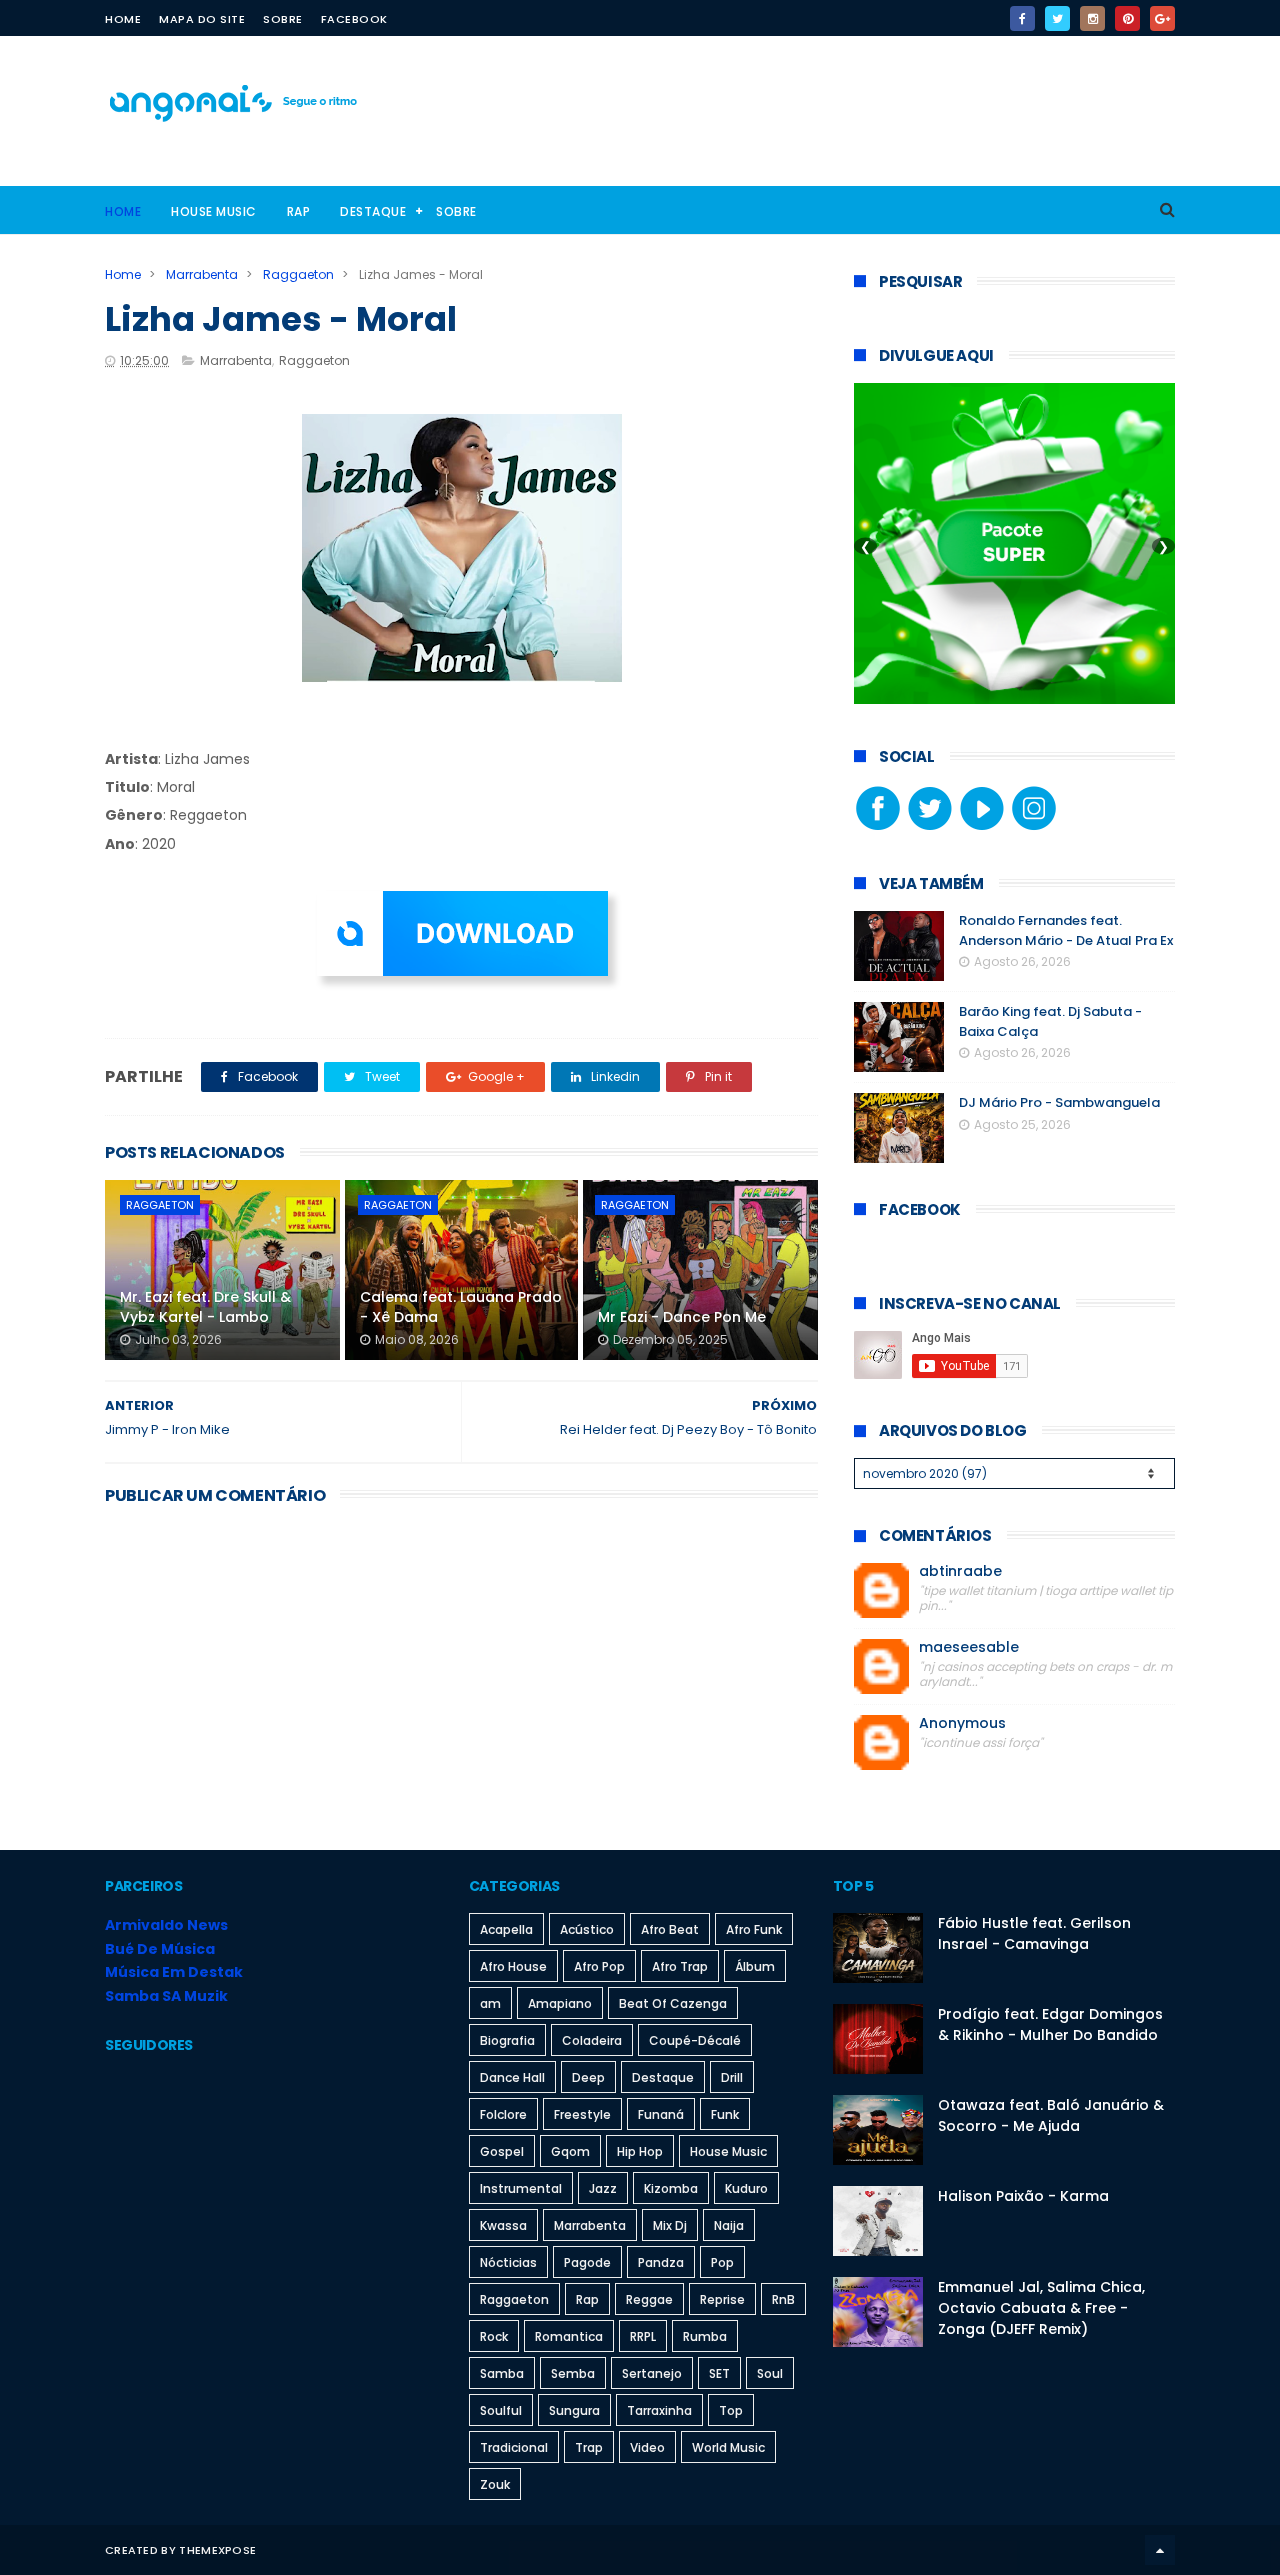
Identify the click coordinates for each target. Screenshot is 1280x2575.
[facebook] (1022, 18)
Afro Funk (754, 1929)
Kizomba (671, 2188)
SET (719, 2373)
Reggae (649, 2299)
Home (123, 19)
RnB (783, 2299)
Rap (299, 211)
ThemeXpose (217, 2550)
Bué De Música (160, 1949)
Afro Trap (680, 1966)
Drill (732, 2077)
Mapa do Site (202, 19)
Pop (722, 2262)
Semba (573, 2373)
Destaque (373, 211)
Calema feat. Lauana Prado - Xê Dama (461, 1307)
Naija (729, 2225)
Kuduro (746, 2188)
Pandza (661, 2262)
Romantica (569, 2336)
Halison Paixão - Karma (1023, 2196)
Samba (502, 2373)
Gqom (570, 2151)
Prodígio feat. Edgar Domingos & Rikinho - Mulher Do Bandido (1050, 2024)
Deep (588, 2077)
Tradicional (514, 2447)
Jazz (603, 2188)
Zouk (495, 2484)
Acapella (506, 1929)
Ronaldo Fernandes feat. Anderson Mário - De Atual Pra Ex (1066, 930)
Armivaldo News (166, 1925)
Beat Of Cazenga (673, 2003)
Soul (770, 2373)
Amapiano (560, 2003)
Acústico (587, 1929)
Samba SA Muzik (166, 1996)
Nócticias (508, 2262)
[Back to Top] (1160, 2550)
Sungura (574, 2410)
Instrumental (521, 2188)
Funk (725, 2114)
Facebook (354, 19)
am (490, 2003)
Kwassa (503, 2225)
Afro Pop (599, 1966)
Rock (494, 2336)
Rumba (705, 2336)
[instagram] (1092, 18)
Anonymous (962, 1723)
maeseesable (969, 1647)
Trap (589, 2447)
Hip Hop (640, 2151)
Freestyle (582, 2114)
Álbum (755, 1966)
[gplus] (1162, 18)
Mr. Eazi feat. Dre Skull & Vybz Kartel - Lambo (205, 1307)
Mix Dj (670, 2225)
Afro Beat (670, 1929)
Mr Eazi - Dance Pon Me (682, 1317)
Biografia (507, 2040)
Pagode (587, 2262)
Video (647, 2447)
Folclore (503, 2114)
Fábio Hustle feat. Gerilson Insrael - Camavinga (1034, 1933)
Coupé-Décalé (695, 2040)
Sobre (283, 19)
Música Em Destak (174, 1972)
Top (731, 2410)
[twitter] (1057, 18)
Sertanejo (652, 2373)
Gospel (502, 2151)
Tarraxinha (659, 2410)
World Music (728, 2447)
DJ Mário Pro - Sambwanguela (1059, 1102)
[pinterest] (1127, 18)
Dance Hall (512, 2077)
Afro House (513, 1966)
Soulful (501, 2410)
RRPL (643, 2336)
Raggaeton (298, 274)
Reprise (722, 2299)
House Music (214, 211)
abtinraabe (960, 1571)
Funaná (661, 2114)
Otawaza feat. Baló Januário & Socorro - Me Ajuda (1051, 2115)
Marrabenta (202, 274)
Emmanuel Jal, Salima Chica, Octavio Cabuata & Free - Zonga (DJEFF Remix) (1041, 2308)
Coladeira (592, 2040)
